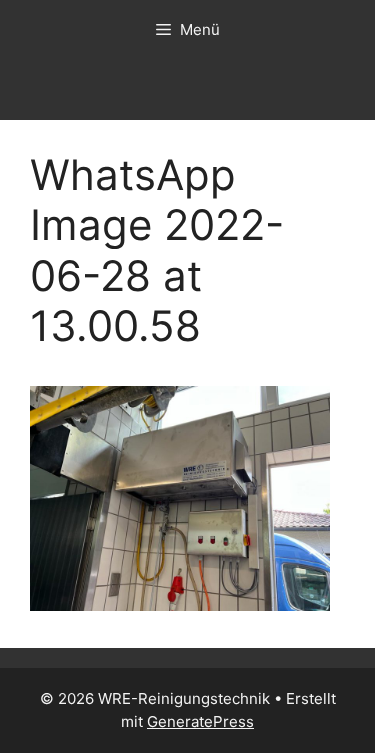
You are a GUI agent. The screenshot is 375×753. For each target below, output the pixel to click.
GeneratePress (200, 721)
